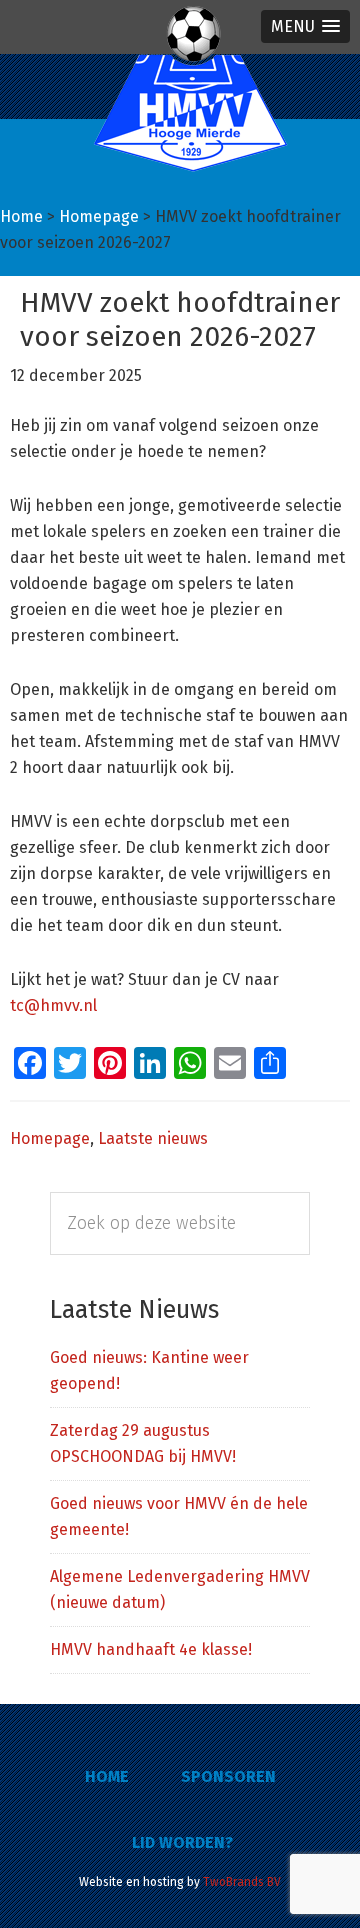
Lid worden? (182, 1842)
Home (107, 1776)
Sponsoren (228, 1776)
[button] (305, 26)
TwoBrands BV (242, 1882)
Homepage (50, 1138)
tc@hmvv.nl (53, 1005)
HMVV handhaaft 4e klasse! (151, 1649)
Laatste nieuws (153, 1138)
